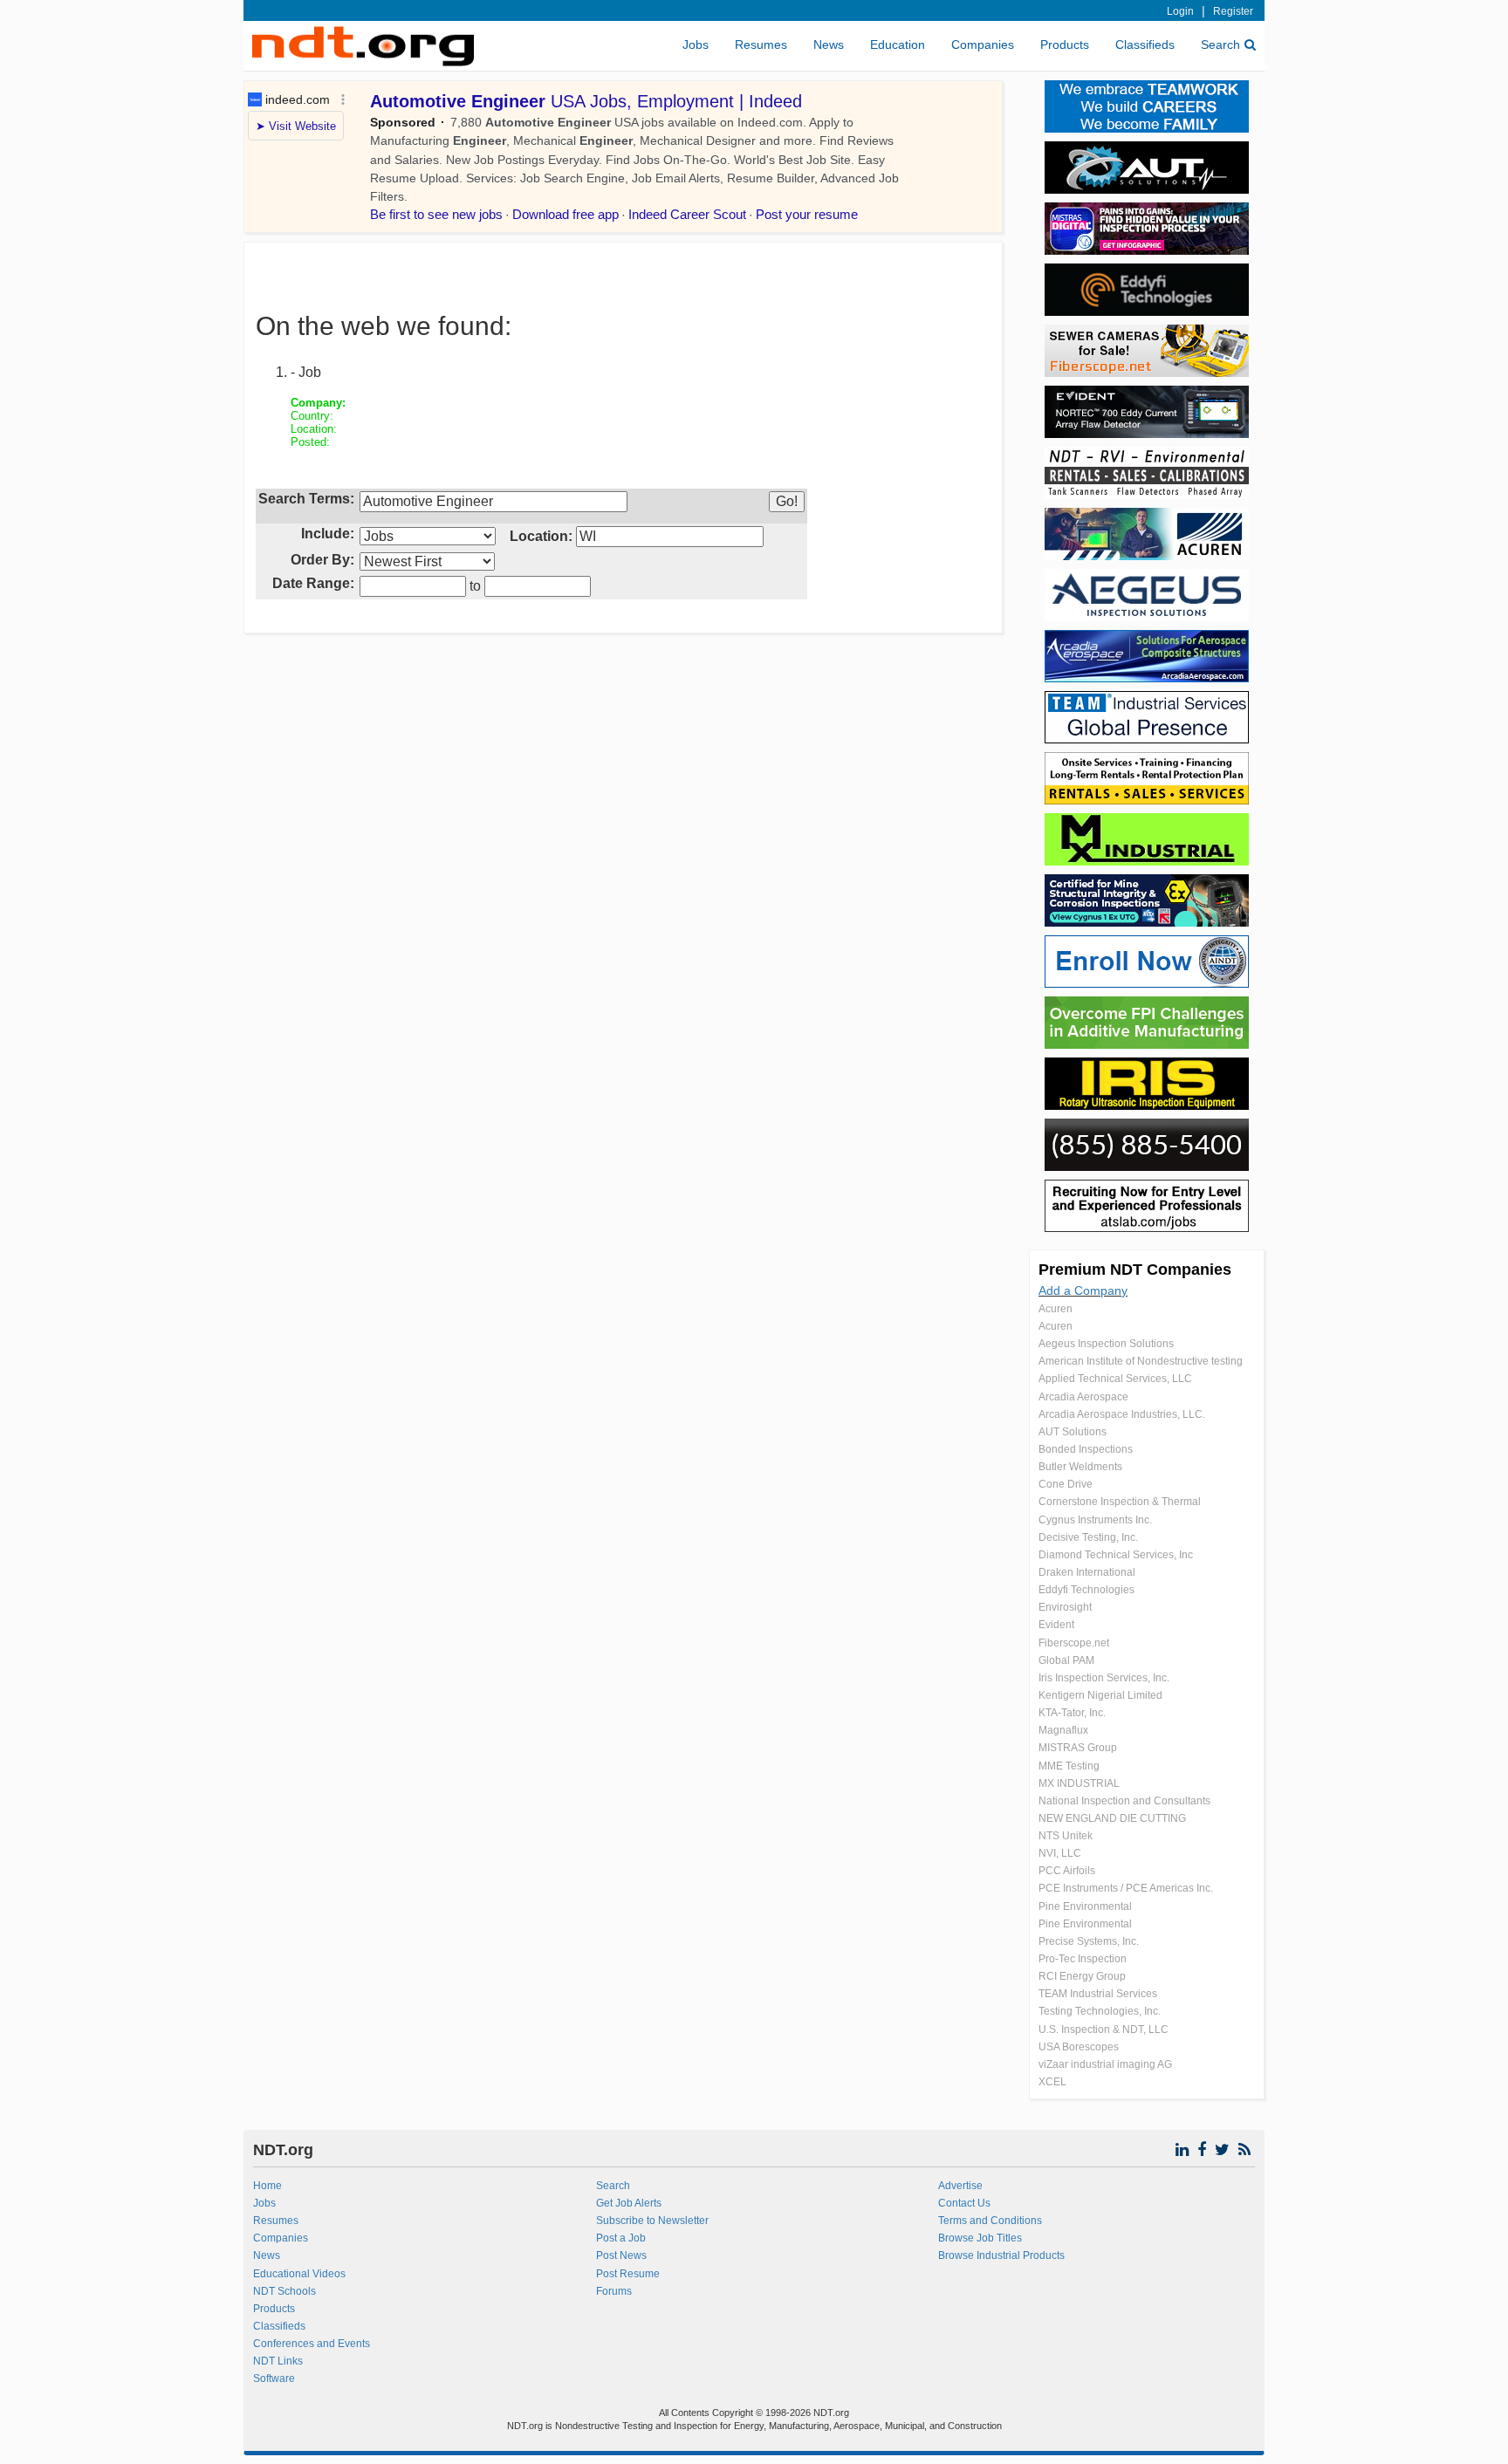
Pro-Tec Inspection (1083, 1959)
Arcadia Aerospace (1083, 1397)
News (829, 44)
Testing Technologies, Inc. (1100, 2011)
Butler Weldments (1080, 1467)
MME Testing (1069, 1766)
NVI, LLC (1060, 1853)
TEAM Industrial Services (1098, 1994)
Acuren (1056, 1309)
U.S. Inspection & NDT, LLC (1104, 2029)
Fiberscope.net (1074, 1643)
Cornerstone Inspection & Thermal (1120, 1502)
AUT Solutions (1073, 1432)
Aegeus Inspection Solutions (1106, 1344)
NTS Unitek (1066, 1836)
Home (267, 2186)
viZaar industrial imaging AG (1105, 2064)
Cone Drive (1066, 1484)
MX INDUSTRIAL (1079, 1783)
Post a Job (621, 2238)
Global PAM (1066, 1660)
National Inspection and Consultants (1124, 1801)
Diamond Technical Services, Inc (1116, 1555)
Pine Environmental (1085, 1906)
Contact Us (964, 2203)
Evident (1056, 1625)
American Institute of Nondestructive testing (1141, 1361)
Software (274, 2378)
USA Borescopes (1079, 2047)
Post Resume (628, 2274)
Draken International (1087, 1572)
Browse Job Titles (980, 2238)
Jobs (696, 44)
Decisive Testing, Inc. (1088, 1537)
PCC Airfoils (1067, 1871)
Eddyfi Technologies (1086, 1590)
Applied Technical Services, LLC (1115, 1379)
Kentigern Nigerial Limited (1100, 1695)
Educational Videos (299, 2274)
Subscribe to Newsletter (652, 2221)
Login (1180, 11)
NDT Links (278, 2361)
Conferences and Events (312, 2344)
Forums (614, 2291)
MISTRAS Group (1078, 1748)
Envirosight (1065, 1607)
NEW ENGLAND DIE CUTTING (1112, 1818)
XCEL (1052, 2082)
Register (1233, 11)
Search (1220, 44)
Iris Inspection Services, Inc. (1104, 1678)
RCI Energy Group (1082, 1976)
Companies (983, 44)
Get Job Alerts (629, 2203)
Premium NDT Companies (1135, 1270)
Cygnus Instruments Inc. (1095, 1520)
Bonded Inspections (1086, 1449)
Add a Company (1083, 1290)
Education (898, 44)
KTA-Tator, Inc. (1072, 1713)
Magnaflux (1063, 1730)
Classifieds (1145, 44)
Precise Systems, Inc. (1089, 1941)
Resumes (761, 44)
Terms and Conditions (990, 2221)
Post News (621, 2255)
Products (1065, 44)
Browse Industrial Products (1001, 2255)
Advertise (960, 2186)
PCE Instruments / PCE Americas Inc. (1126, 1888)
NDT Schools (284, 2291)
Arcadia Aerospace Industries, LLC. (1122, 1414)
